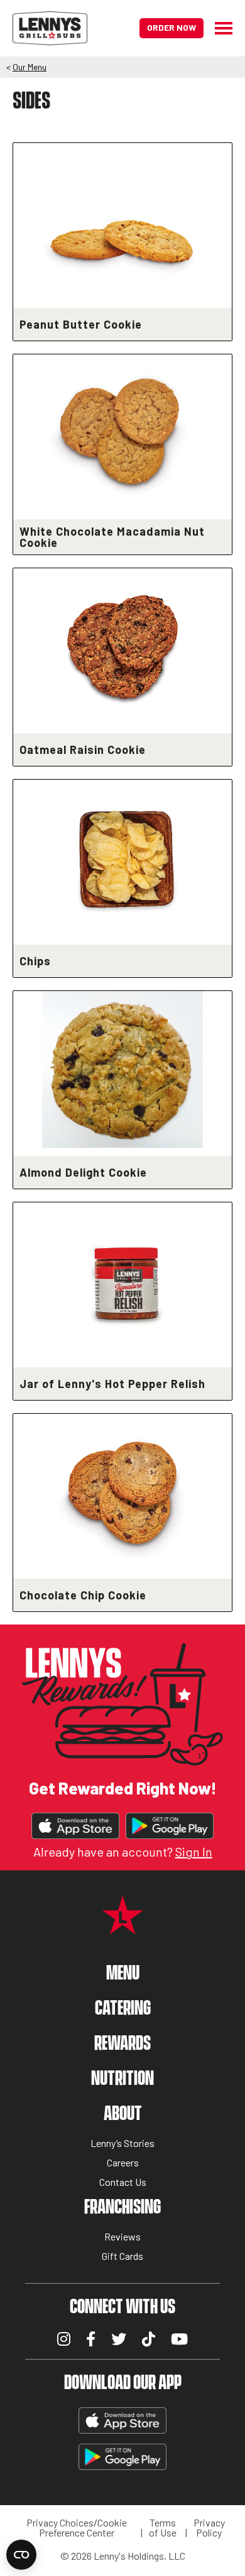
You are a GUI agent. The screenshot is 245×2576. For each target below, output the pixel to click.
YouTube (179, 2339)
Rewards (122, 2044)
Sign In (194, 1852)
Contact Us (123, 2182)
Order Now (171, 27)
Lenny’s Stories (122, 2144)
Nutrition (122, 2079)
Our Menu (30, 67)
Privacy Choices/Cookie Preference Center (77, 2528)
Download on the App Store (75, 1826)
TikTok (149, 2339)
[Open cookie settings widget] (21, 2555)
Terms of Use (163, 2528)
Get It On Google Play (170, 1826)
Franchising (122, 2208)
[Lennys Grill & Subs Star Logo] (123, 1927)
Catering (123, 2009)
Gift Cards (122, 2256)
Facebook (91, 2339)
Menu (123, 1974)
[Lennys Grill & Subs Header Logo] (50, 27)
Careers (123, 2163)
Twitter (119, 2339)
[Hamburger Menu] (218, 28)
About (123, 2114)
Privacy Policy (209, 2528)
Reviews (122, 2237)
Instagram (64, 2339)
